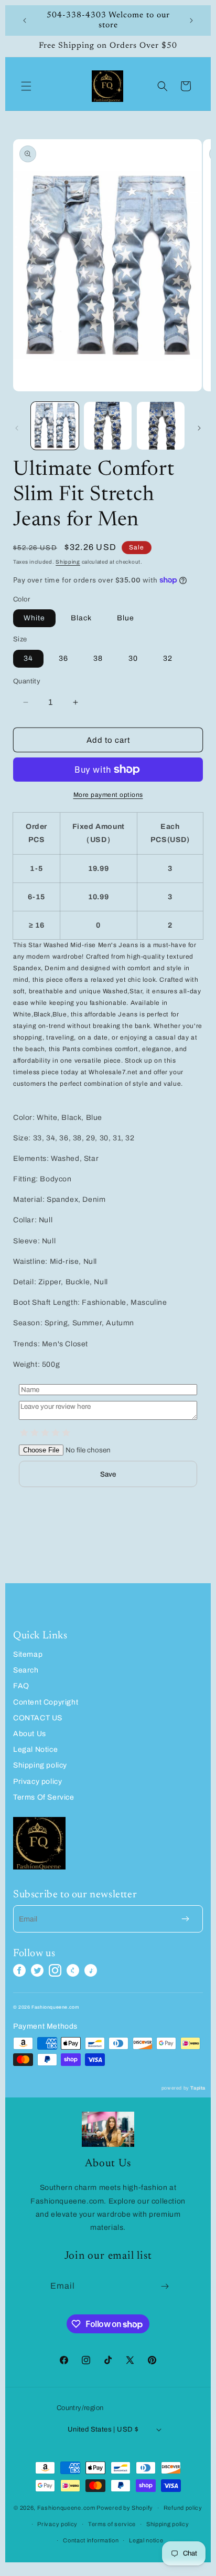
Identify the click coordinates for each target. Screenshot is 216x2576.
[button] (26, 86)
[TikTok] (91, 1970)
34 (28, 658)
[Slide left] (17, 428)
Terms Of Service (44, 1797)
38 (98, 658)
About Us (30, 1734)
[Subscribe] (165, 2286)
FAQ (21, 1686)
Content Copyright (46, 1702)
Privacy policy (37, 1782)
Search (26, 1670)
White (34, 618)
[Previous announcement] (25, 20)
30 (133, 658)
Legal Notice (35, 1749)
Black (81, 618)
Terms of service (112, 2524)
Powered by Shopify (125, 2508)
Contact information (91, 2540)
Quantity (27, 681)
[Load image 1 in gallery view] (55, 426)
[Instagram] (55, 1970)
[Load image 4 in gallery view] (161, 426)
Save (108, 1474)
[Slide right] (199, 428)
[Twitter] (37, 1970)
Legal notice (146, 2540)
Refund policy (183, 2508)
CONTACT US (38, 1718)
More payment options (108, 795)
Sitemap (28, 1654)
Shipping (68, 562)
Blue (126, 618)
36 (63, 658)
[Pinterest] (73, 1970)
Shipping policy (40, 1765)
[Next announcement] (191, 20)
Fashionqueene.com (66, 2508)
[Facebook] (19, 1970)
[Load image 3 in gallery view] (108, 426)
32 (168, 658)
